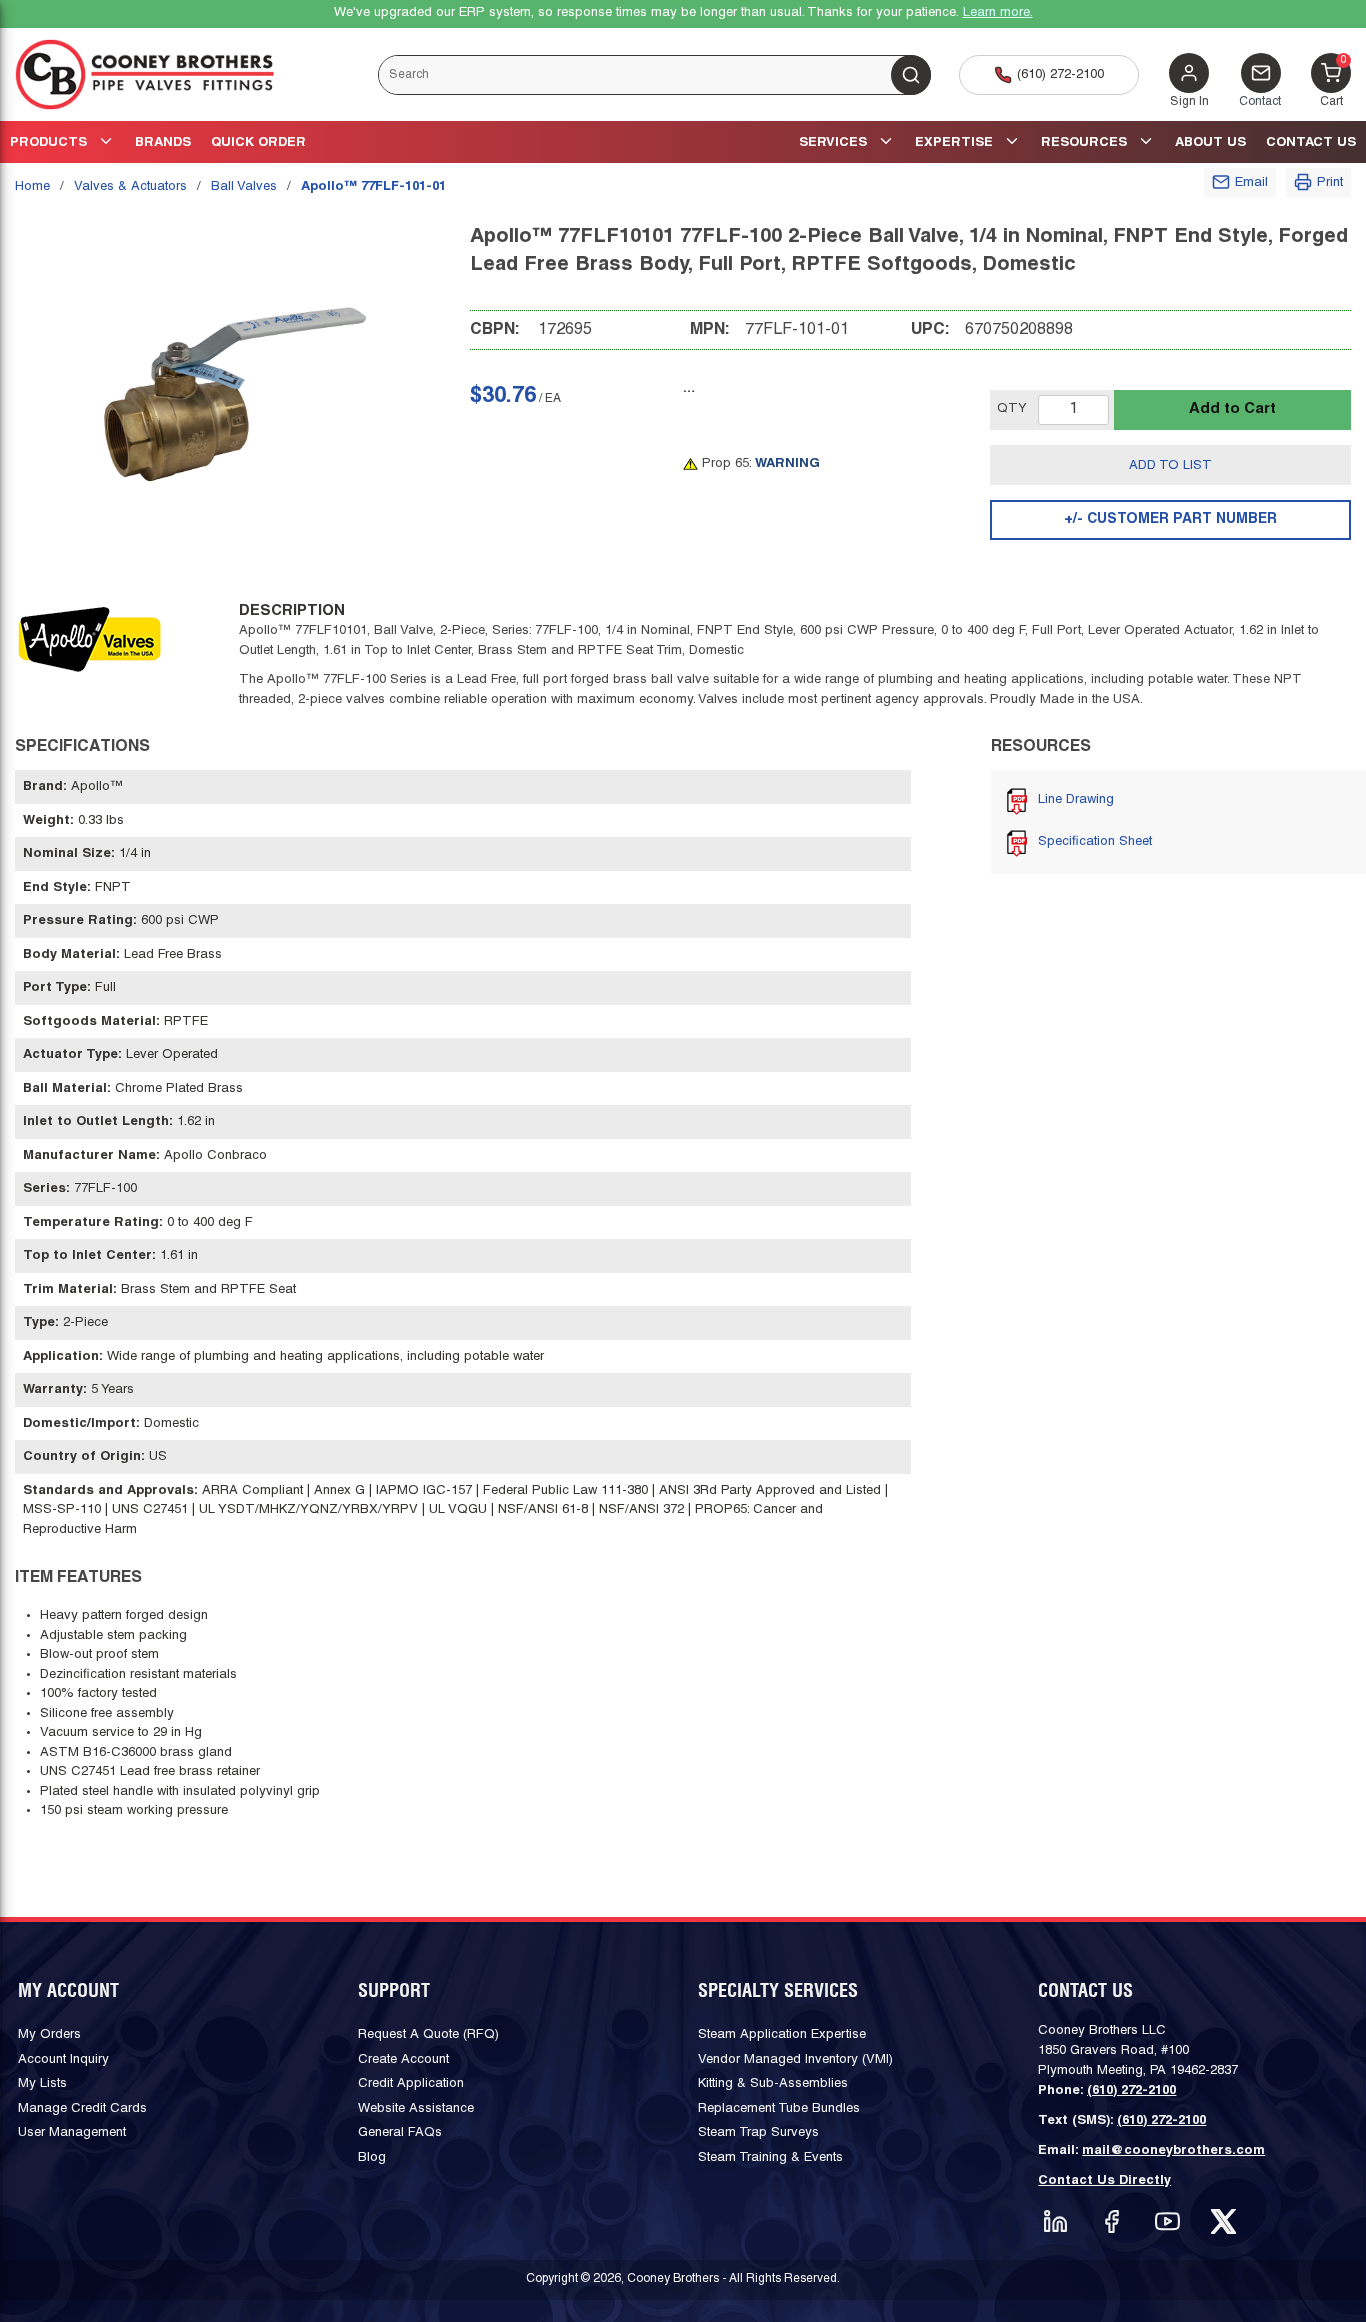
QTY (1012, 409)
